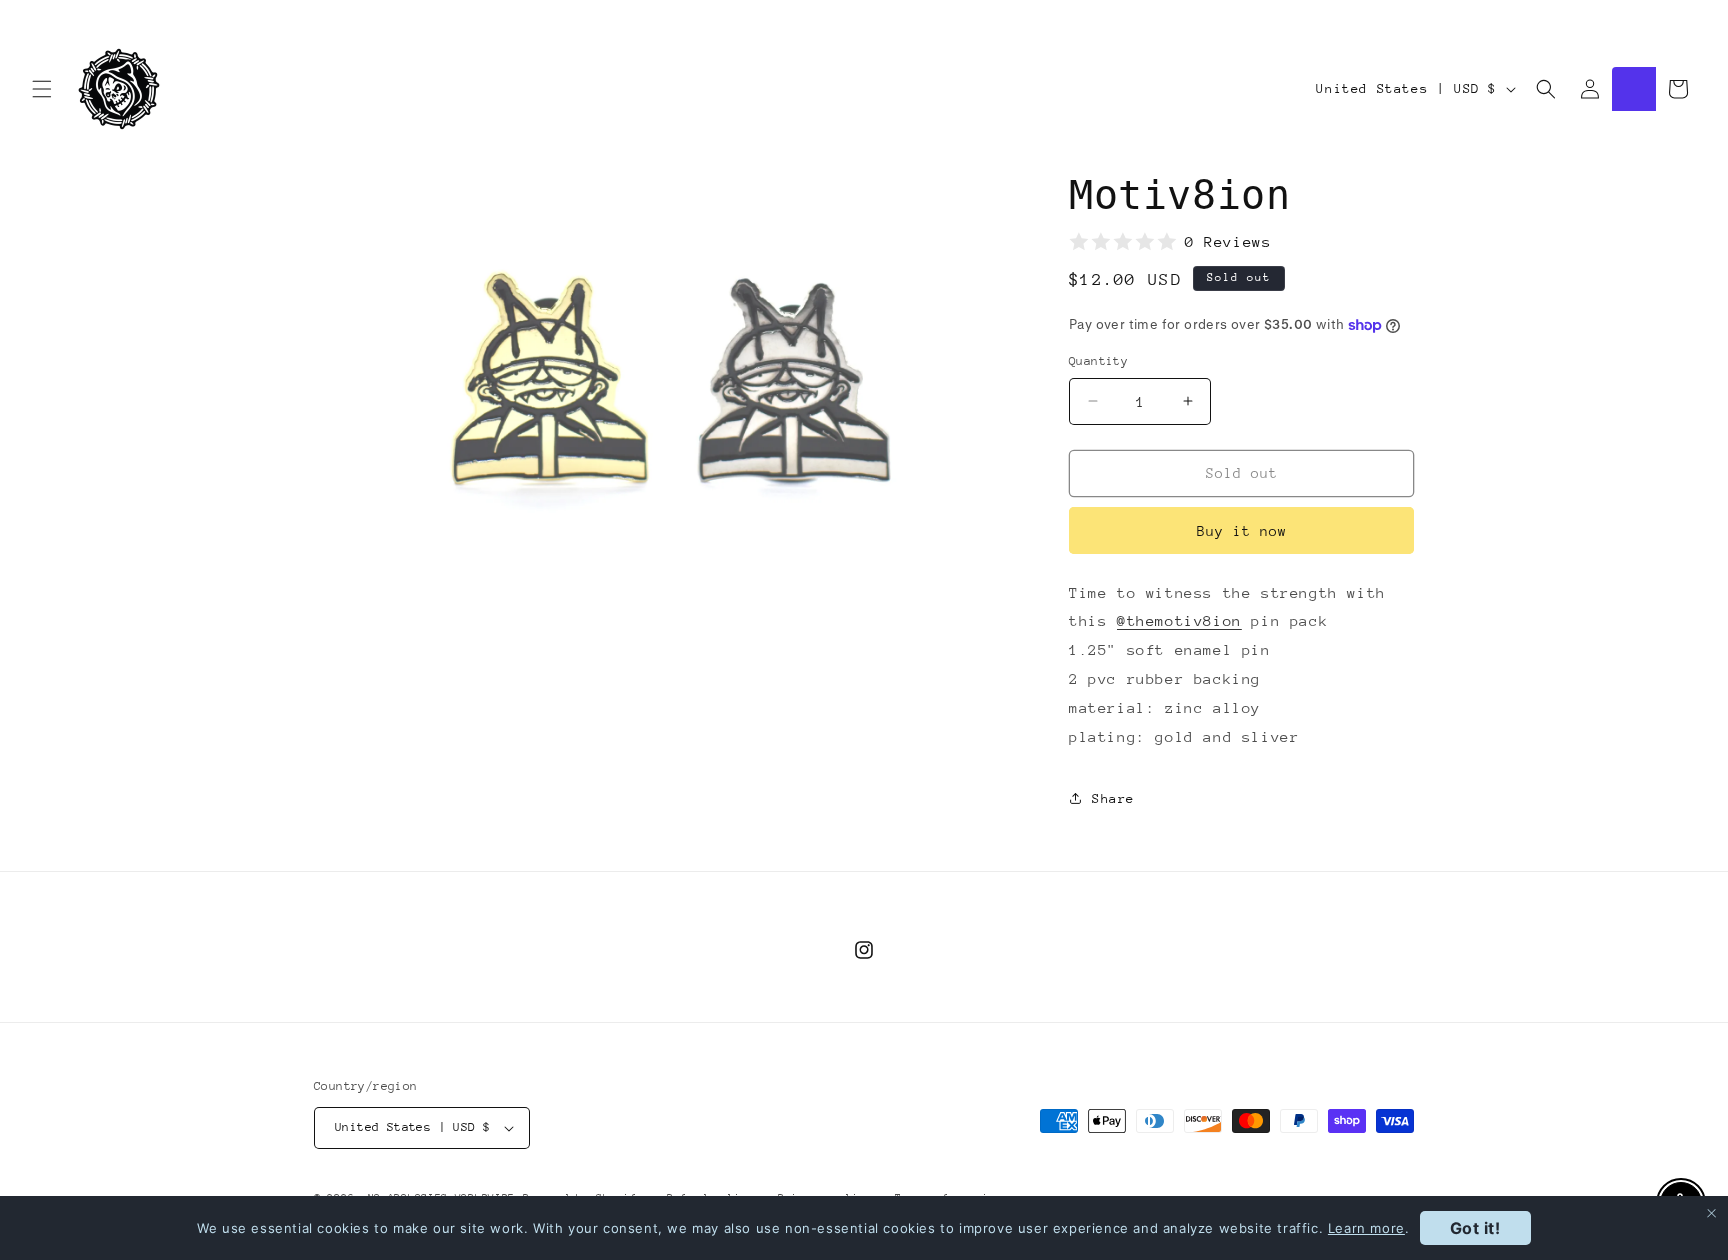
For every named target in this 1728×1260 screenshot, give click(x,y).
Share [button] (1113, 798)
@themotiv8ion (1179, 620)
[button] (42, 89)
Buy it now (1242, 531)
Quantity (1098, 361)
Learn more (1366, 1228)
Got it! (1475, 1228)
